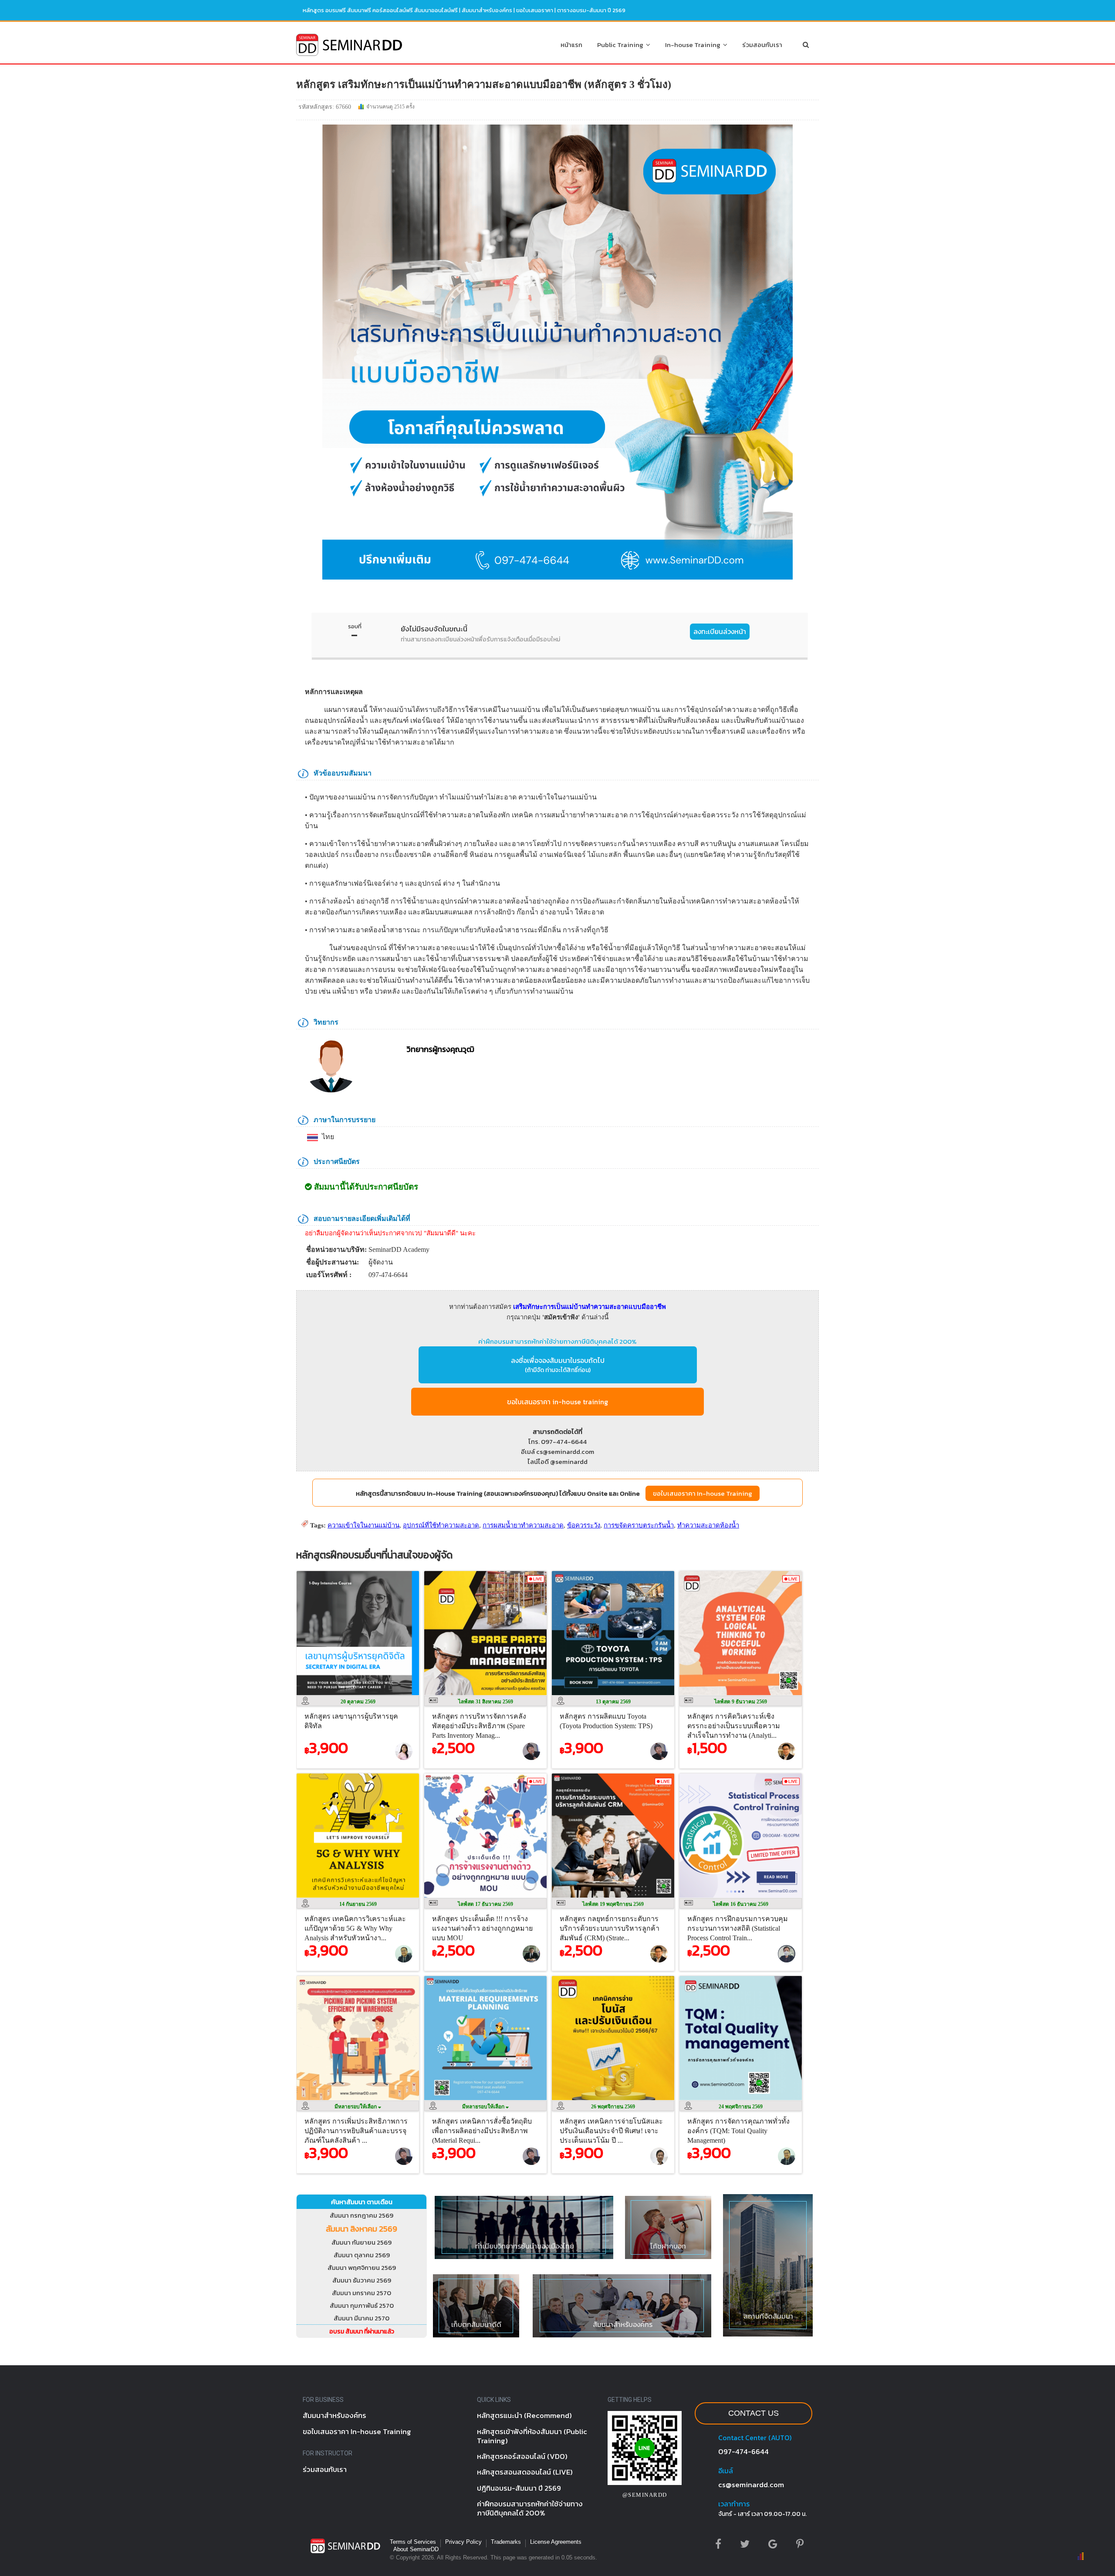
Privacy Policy (463, 2542)
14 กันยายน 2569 (358, 1904)
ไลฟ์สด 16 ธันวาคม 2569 (741, 1904)
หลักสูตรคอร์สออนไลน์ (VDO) (522, 2456)
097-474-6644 (743, 2451)
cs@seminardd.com (751, 2485)
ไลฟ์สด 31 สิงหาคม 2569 (486, 1702)
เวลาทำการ (734, 2504)
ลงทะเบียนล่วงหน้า (720, 631)
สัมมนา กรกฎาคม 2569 (362, 2215)
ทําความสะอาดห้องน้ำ (708, 1525)
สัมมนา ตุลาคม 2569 (362, 2255)
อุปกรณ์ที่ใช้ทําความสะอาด (441, 1525)
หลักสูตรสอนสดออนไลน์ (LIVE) (525, 2472)
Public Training (622, 45)
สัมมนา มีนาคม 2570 (362, 2318)
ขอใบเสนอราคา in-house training (557, 1402)
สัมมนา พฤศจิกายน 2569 (362, 2267)
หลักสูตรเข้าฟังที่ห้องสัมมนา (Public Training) (532, 2436)
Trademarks (506, 2542)
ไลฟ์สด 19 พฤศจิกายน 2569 (613, 1904)
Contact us (753, 2413)
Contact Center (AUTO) (755, 2438)
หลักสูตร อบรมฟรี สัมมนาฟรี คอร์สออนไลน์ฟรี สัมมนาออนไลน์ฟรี (380, 10)
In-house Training (694, 45)
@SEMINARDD (645, 2495)
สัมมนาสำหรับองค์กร (487, 10)
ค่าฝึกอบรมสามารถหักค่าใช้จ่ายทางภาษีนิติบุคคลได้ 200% (557, 1341)
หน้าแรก (571, 45)
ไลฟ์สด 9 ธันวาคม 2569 (741, 1702)
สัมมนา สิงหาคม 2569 (362, 2229)
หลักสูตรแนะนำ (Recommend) (524, 2415)
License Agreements (556, 2542)
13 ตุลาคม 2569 (613, 1702)
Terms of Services (413, 2542)
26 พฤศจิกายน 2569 (613, 2107)
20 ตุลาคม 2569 (358, 1702)
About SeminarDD (416, 2549)
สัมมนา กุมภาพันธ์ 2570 (362, 2305)
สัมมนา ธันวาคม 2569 (362, 2280)
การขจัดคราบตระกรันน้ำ (639, 1525)
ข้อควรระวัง (584, 1525)
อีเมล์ (726, 2471)
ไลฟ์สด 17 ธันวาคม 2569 (485, 1904)
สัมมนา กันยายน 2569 (362, 2242)
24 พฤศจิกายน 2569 (741, 2107)
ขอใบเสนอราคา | (537, 10)
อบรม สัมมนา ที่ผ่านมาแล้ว (362, 2332)
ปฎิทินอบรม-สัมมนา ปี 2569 (519, 2488)
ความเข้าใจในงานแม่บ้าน (363, 1525)
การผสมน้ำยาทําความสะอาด (523, 1525)
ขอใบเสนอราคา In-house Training (703, 1493)
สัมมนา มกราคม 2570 (362, 2293)
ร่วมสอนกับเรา (762, 45)
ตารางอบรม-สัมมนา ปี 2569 (591, 10)
